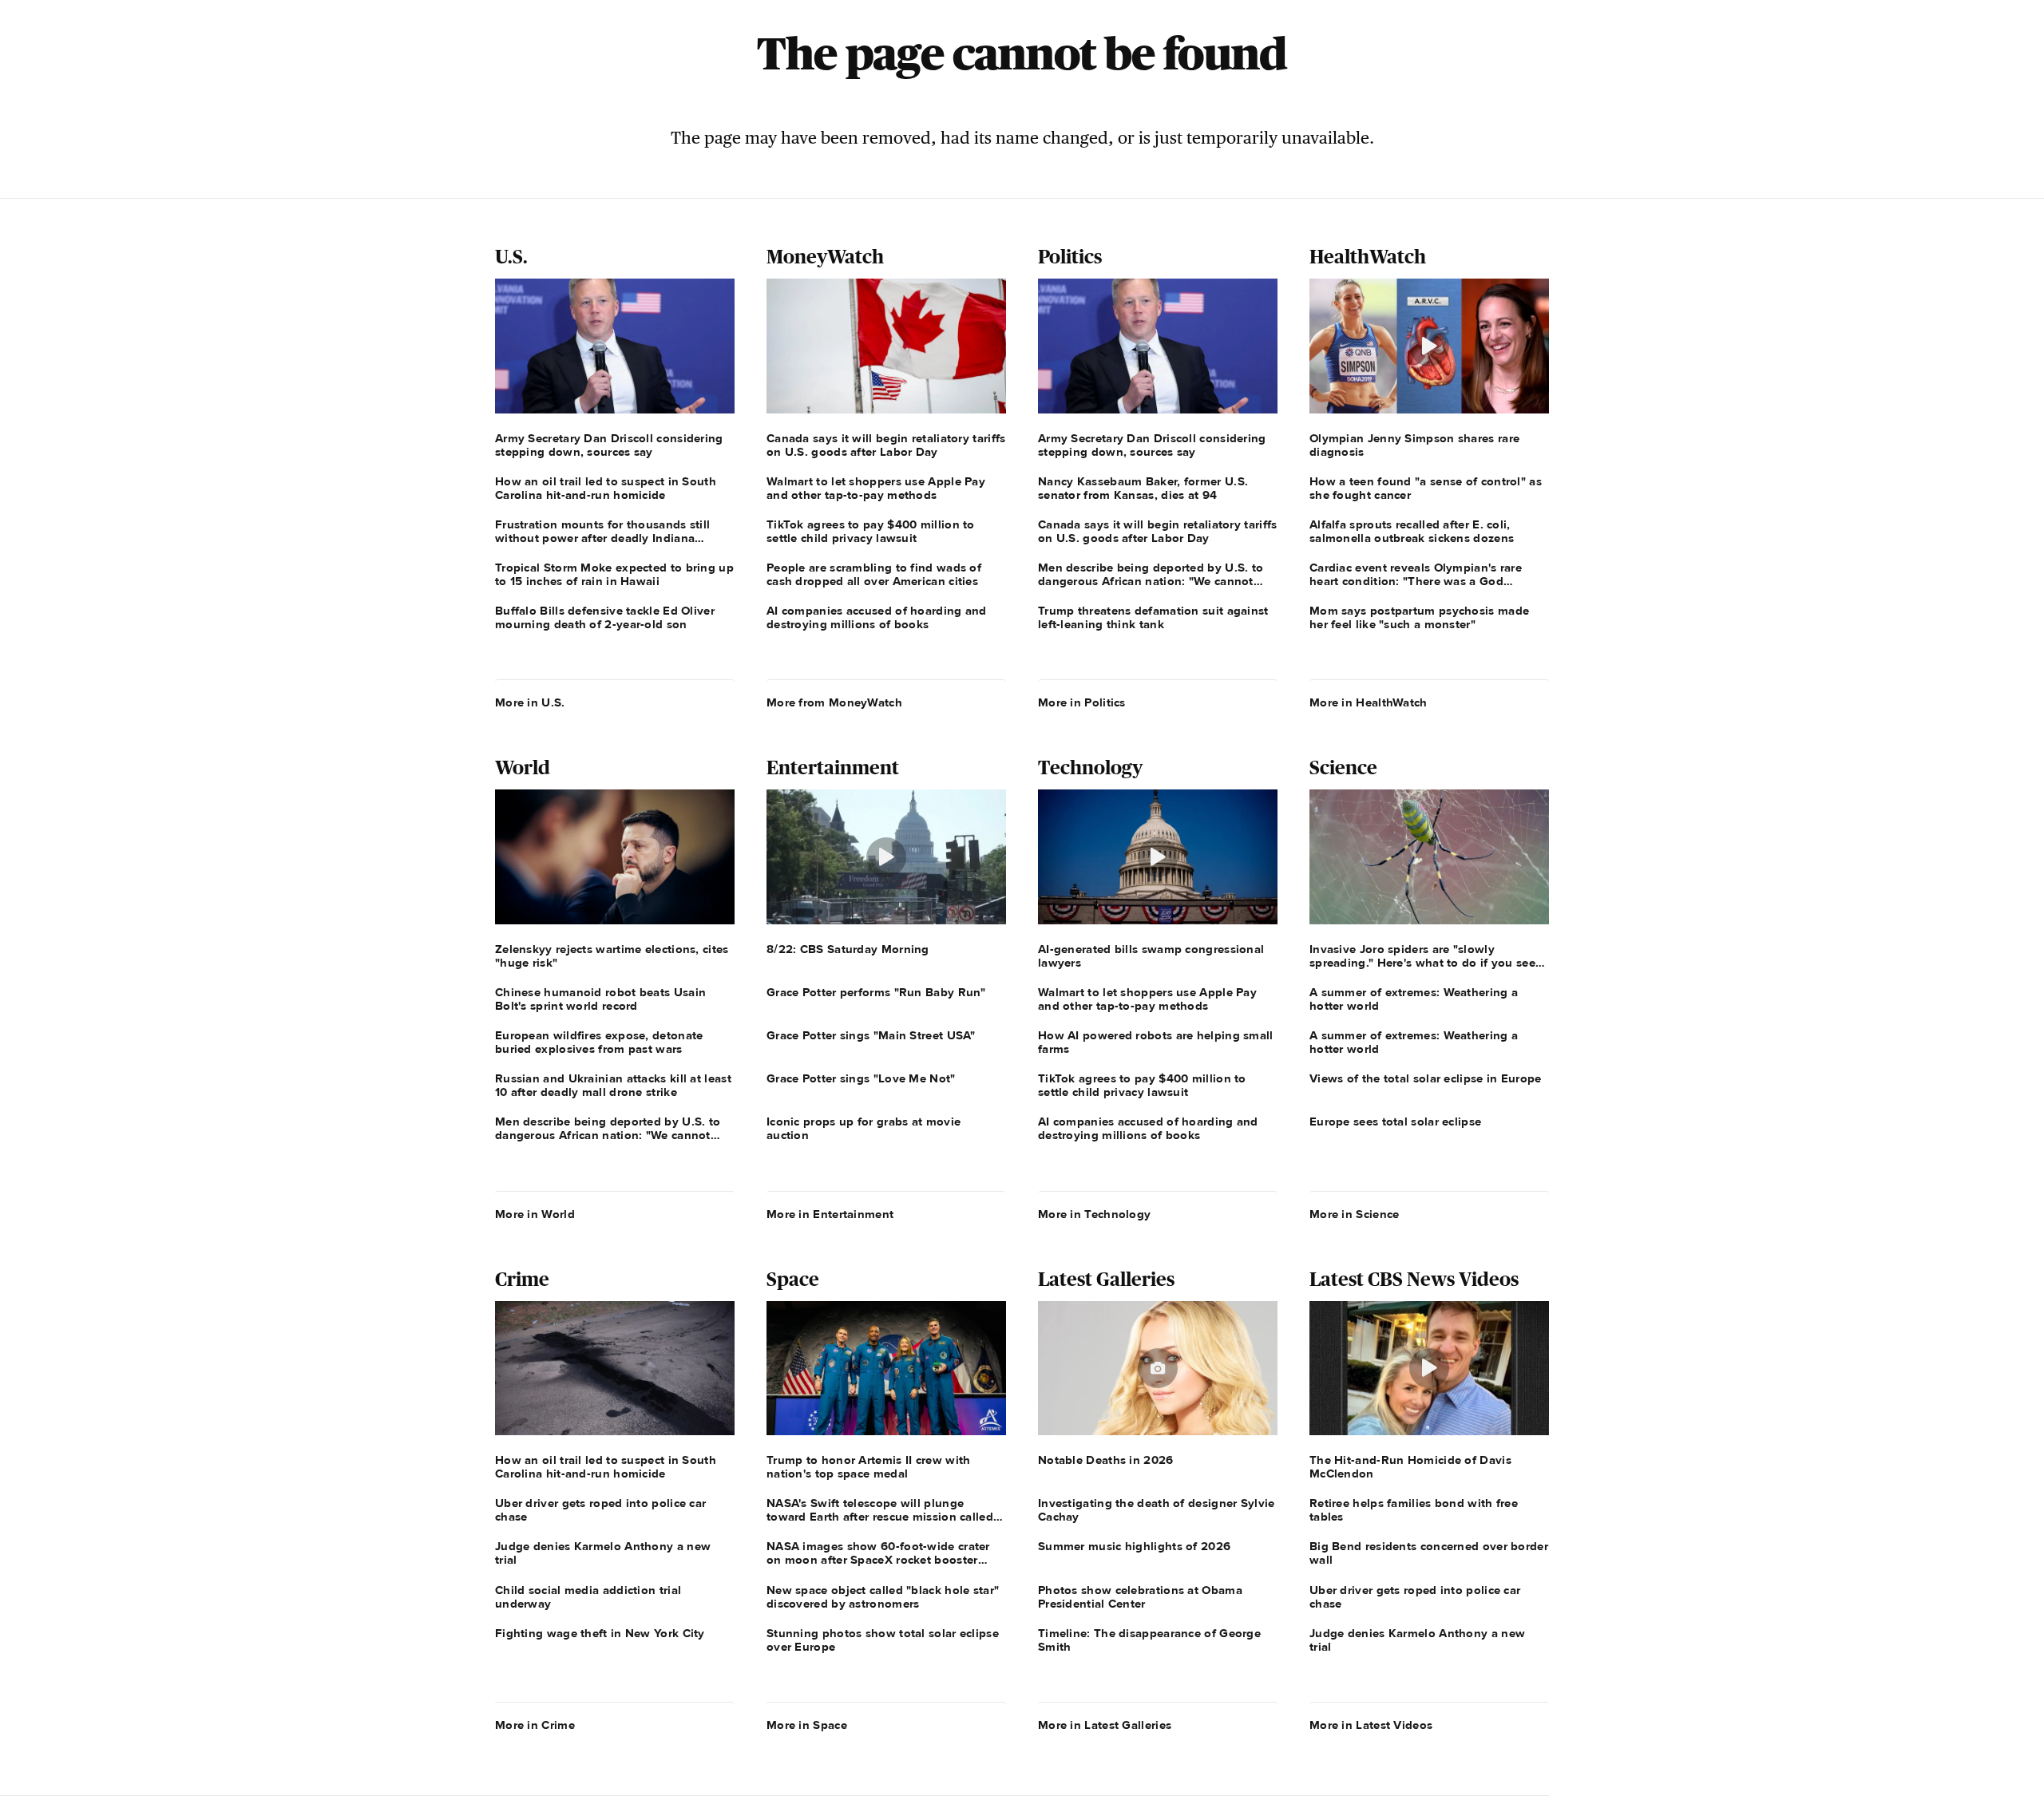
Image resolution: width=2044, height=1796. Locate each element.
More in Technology (1094, 1214)
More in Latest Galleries (1105, 1725)
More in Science (1355, 1214)
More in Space (807, 1725)
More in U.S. (530, 702)
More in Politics (1082, 702)
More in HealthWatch (1369, 702)
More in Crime (535, 1725)
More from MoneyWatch (834, 702)
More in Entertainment (830, 1214)
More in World (535, 1214)
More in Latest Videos (1371, 1725)
